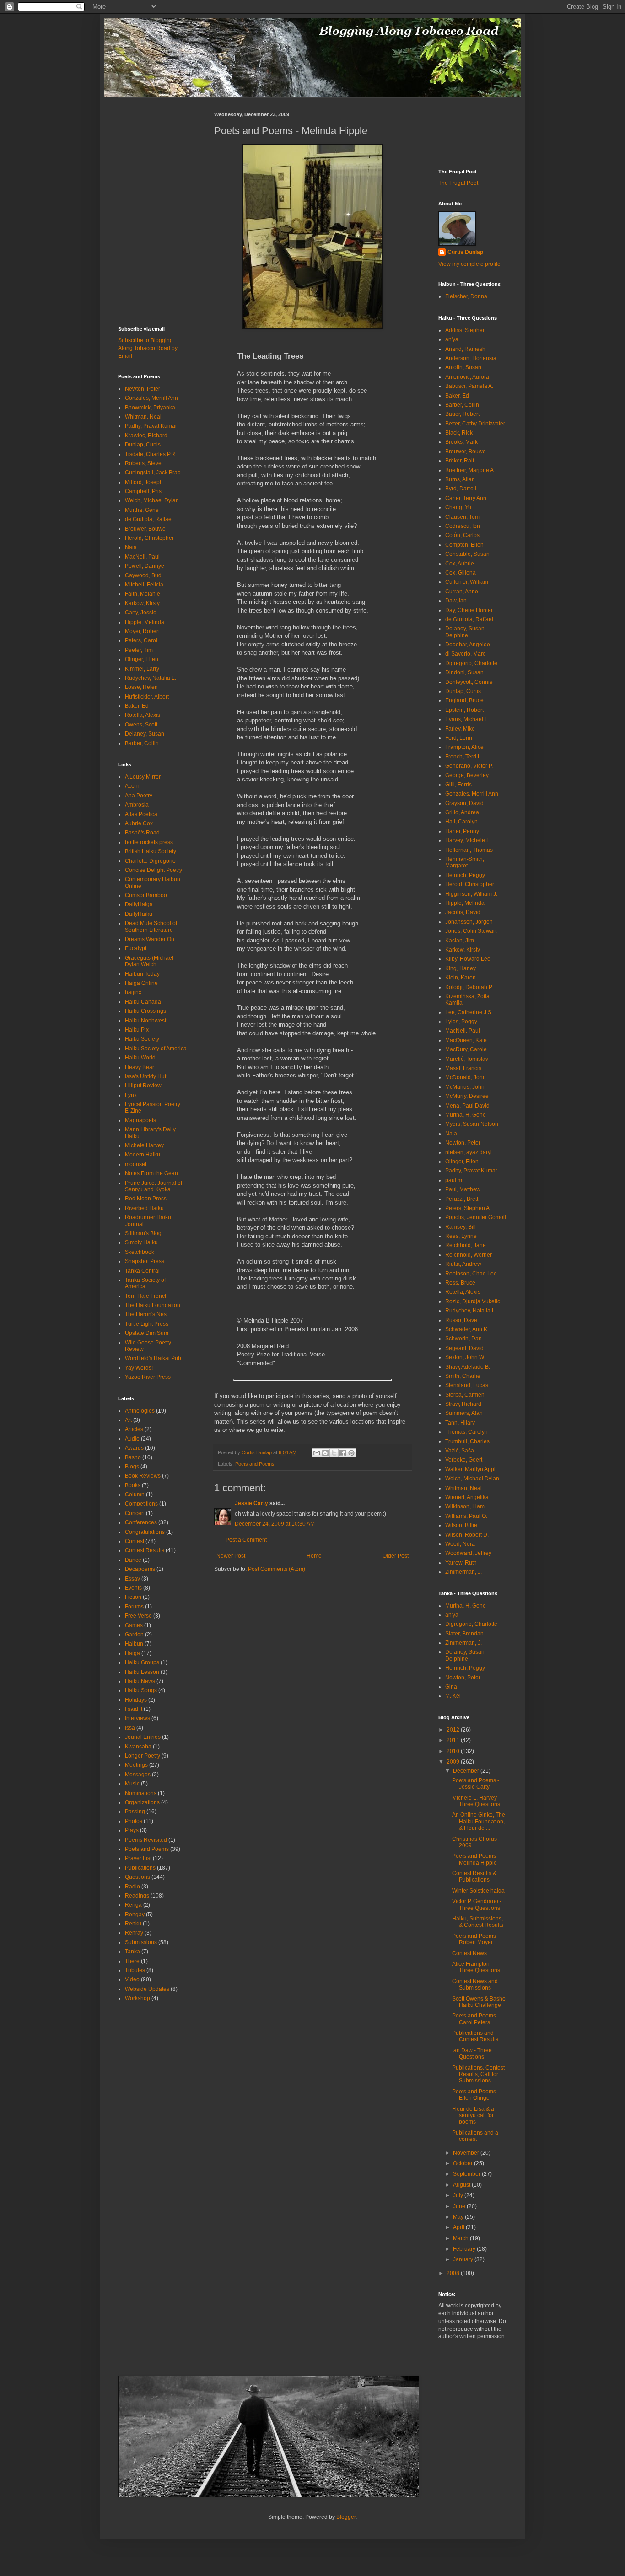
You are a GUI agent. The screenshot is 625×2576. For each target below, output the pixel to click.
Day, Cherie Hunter (469, 610)
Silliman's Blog (143, 1233)
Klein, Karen (461, 978)
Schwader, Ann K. (467, 1329)
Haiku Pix (137, 1030)
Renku (133, 1924)
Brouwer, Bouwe (145, 529)
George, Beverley (467, 775)
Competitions (141, 1504)
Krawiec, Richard (146, 436)
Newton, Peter (143, 389)
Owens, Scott (141, 725)
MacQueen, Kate (466, 1040)
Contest (135, 1541)
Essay (132, 1579)
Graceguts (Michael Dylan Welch (149, 961)
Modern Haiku (143, 1155)
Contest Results (145, 1550)
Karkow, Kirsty (142, 603)
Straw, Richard (463, 1404)
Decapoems (140, 1569)
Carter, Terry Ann (466, 498)
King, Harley (461, 968)
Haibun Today (142, 974)
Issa (130, 1728)
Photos (134, 1821)
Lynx (131, 1095)
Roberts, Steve (143, 463)
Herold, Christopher (149, 538)
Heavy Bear (140, 1067)
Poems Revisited (146, 1840)
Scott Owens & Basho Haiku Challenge (479, 2002)
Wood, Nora (460, 1544)
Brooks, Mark (461, 442)
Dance (133, 1560)
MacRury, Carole (466, 1049)
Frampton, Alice (464, 747)
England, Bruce (464, 700)
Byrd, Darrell (461, 489)
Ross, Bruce (460, 1283)
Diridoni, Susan (464, 672)
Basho (133, 1457)
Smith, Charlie (463, 1376)
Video (132, 1979)
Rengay (135, 1915)
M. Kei (453, 1696)
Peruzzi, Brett (462, 1199)
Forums (134, 1607)
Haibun (134, 1644)
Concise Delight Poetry (154, 870)
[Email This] (317, 1453)
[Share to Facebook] (343, 1453)
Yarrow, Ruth (461, 1563)
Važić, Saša (460, 1451)
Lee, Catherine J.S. (469, 1012)
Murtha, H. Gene (466, 1115)
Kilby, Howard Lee (468, 959)
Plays (132, 1830)
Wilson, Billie (461, 1525)
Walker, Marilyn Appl (470, 1469)
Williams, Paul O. (466, 1516)
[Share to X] (334, 1453)
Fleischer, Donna (466, 296)
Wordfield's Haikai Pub (153, 1358)
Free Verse (138, 1616)
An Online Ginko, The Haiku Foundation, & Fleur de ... (479, 1821)
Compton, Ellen (464, 545)
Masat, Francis (463, 1068)
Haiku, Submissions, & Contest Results (478, 1922)
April (459, 2227)
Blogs (132, 1467)
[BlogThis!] (325, 1453)
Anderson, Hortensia (471, 358)
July (459, 2195)
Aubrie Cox (139, 823)
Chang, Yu (458, 507)
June (460, 2206)
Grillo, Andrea (462, 812)
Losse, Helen (141, 687)
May (459, 2217)
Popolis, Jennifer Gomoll (476, 1217)
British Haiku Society (151, 851)
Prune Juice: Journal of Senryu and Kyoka (154, 1186)
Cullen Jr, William (467, 582)
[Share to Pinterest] (351, 1453)
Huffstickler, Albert (147, 697)
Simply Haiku (141, 1242)
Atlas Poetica (141, 814)
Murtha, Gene (142, 510)
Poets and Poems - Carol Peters (476, 2019)
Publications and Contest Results (475, 2036)
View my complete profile (469, 264)
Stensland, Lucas (467, 1385)
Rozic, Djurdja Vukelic (473, 1301)
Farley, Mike (460, 729)
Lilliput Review (143, 1086)
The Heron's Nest (146, 1314)
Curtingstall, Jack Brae (153, 473)
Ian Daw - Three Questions (472, 2054)
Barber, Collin (142, 743)
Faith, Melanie (143, 594)
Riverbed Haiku (144, 1208)
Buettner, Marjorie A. (470, 470)
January (464, 2259)
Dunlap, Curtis (143, 445)
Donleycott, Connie (469, 682)
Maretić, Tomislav (467, 1059)
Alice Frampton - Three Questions (476, 1967)
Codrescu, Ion (463, 526)
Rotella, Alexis (143, 715)
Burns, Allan (460, 479)
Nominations (141, 1793)
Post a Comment (246, 1540)
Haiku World (140, 1058)
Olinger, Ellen (142, 659)
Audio (132, 1439)
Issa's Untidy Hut (145, 1076)
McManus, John (465, 1087)
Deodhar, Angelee (468, 645)
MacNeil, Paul (142, 557)
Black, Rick (459, 433)
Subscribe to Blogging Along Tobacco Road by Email (148, 348)
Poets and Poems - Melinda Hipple (476, 1859)
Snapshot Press (145, 1261)
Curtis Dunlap (465, 252)
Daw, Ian (456, 601)
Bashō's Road (142, 833)
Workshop (137, 1998)
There (132, 1961)
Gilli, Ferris (458, 785)
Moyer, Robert (142, 631)
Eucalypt (136, 948)
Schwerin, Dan (463, 1339)
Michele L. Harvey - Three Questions (476, 1801)
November (467, 2153)
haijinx (133, 992)
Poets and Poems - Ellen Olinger (476, 2095)
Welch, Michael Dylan (152, 500)
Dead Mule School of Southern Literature (151, 926)
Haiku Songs (141, 1690)
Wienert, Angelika (467, 1497)
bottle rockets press (149, 842)
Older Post (396, 1556)
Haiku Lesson (142, 1672)
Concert (135, 1513)
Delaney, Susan (145, 734)
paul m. (454, 1180)
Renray (134, 1933)
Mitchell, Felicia (144, 585)
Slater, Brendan (464, 1634)
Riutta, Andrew (463, 1264)
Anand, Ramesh (465, 349)
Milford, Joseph (144, 482)
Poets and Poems (255, 1464)
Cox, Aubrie (460, 564)
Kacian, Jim (460, 941)
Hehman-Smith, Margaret (465, 862)
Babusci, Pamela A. (469, 386)
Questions (137, 1877)
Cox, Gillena (461, 573)
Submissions (141, 1942)
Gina (451, 1687)
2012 (454, 1730)
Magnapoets (140, 1120)
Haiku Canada (143, 1002)
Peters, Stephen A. (468, 1208)
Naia (131, 547)
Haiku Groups (142, 1662)
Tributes (135, 1970)
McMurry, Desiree (467, 1096)
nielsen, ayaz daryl (469, 1152)
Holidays (136, 1700)
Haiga (132, 1653)
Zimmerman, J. (463, 1572)
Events (133, 1588)
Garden (134, 1635)
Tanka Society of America (145, 1283)
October (463, 2163)
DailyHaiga (139, 904)
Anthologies (140, 1411)
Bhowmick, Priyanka (150, 408)
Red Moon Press (146, 1199)
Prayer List (138, 1858)
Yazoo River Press (148, 1377)
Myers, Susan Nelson (472, 1124)
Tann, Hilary (460, 1423)
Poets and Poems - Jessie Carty (476, 1784)
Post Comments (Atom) (277, 1569)
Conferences (141, 1522)
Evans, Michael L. (467, 719)
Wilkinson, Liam (465, 1506)
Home (314, 1556)
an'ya (452, 339)
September (467, 2174)
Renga (133, 1905)
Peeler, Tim (139, 650)
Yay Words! (139, 1368)
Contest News (469, 1953)
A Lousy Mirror (143, 777)
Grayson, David (464, 803)
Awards (134, 1448)
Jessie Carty (251, 1503)
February (465, 2249)
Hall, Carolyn (461, 822)
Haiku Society (142, 1039)
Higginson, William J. (471, 894)
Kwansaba (138, 1747)
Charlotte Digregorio (150, 861)
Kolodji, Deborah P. (469, 987)
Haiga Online (141, 983)
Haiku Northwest (145, 1021)
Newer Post (231, 1556)
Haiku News (140, 1681)
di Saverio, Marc (465, 654)
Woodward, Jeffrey (468, 1553)
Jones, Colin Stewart (471, 931)
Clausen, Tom (462, 517)
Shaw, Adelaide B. (468, 1367)
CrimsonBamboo (146, 895)
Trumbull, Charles (467, 1441)
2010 (454, 1751)
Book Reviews (143, 1476)
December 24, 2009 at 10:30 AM (275, 1524)
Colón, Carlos (462, 535)
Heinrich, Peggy (465, 875)
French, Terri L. (464, 757)
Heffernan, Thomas (469, 850)
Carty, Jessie (141, 613)
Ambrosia (137, 805)
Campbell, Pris (143, 491)
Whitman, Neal (143, 417)
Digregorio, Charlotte (471, 663)
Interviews (137, 1718)
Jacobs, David (463, 912)
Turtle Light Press (147, 1324)
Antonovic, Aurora (467, 377)
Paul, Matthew (463, 1189)
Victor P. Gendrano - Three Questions (477, 1904)
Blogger (346, 2517)
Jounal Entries (143, 1737)
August (462, 2185)
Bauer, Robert (462, 414)
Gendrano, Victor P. (469, 766)
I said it (134, 1709)
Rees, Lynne (461, 1236)
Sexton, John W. (465, 1357)
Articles (134, 1429)
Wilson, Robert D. (467, 1535)
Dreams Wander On (150, 939)
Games (134, 1625)
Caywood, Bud (143, 575)
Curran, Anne (462, 592)
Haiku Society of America (156, 1049)
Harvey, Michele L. (468, 840)
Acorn (132, 786)
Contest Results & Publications (474, 1877)
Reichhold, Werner (469, 1255)
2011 (454, 1740)
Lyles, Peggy (461, 1022)
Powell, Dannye (145, 566)
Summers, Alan (464, 1413)
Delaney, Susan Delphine (465, 632)
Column (135, 1495)
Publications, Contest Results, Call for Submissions (478, 2074)
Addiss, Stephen (466, 330)
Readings (137, 1896)
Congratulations (145, 1532)
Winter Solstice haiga (478, 1891)
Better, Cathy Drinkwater (475, 424)
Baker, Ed (137, 706)
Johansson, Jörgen (469, 922)
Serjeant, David (464, 1348)
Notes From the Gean (151, 1173)
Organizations (142, 1802)
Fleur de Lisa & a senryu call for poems (473, 2116)
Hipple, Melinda (145, 622)
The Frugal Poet (458, 183)
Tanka (132, 1952)
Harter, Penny (462, 831)
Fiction (133, 1597)
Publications (140, 1868)
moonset (136, 1164)
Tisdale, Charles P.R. (151, 454)
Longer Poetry (143, 1756)
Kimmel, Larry (142, 669)
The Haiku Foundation (153, 1305)
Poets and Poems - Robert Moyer (476, 1939)
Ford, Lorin (459, 738)
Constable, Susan (467, 554)
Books (133, 1485)
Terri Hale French (146, 1296)
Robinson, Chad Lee (471, 1274)
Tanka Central (142, 1271)
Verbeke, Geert (464, 1460)
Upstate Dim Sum (147, 1333)
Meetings (136, 1765)
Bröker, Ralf (460, 461)
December (467, 1771)
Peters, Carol (141, 640)
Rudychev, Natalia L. (151, 678)
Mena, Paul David (467, 1106)
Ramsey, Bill (461, 1227)
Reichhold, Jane (466, 1245)
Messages (138, 1775)
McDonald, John (466, 1077)
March (461, 2238)
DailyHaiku (139, 914)
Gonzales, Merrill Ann (151, 398)
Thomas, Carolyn (466, 1432)
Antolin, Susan (463, 367)
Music (132, 1784)
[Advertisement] (145, 132)
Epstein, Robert (464, 710)
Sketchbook (140, 1252)
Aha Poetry (139, 796)
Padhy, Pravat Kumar (151, 426)
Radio (132, 1887)
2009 (454, 1762)
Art (128, 1420)
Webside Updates (147, 1989)
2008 (454, 2273)
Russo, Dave (461, 1320)
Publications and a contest (475, 2136)
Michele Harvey (144, 1145)
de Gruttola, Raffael (149, 519)
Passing (135, 1812)
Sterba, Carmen (465, 1395)
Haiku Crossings (145, 1011)
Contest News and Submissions (475, 1984)
